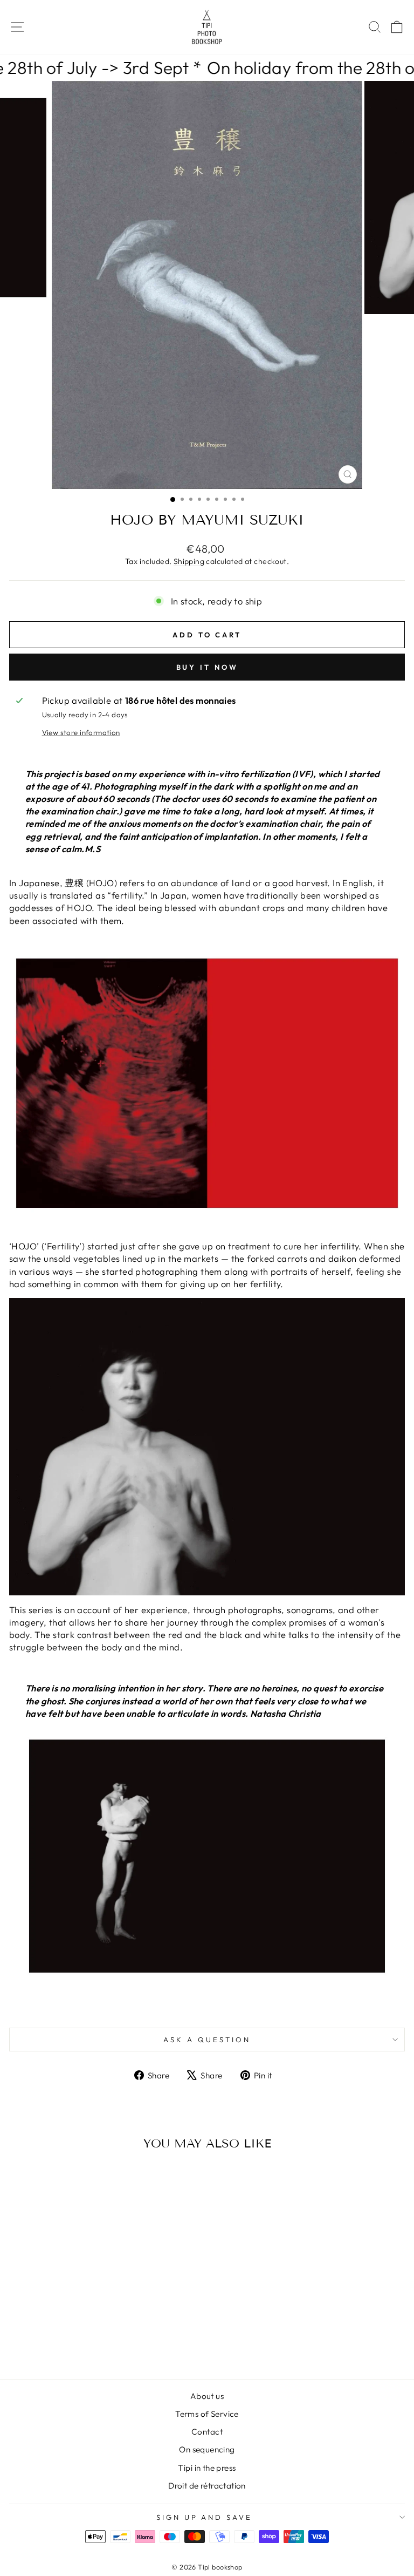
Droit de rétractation (207, 2486)
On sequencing (207, 2449)
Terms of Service (207, 2414)
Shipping (189, 561)
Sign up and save (205, 2517)
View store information (81, 732)
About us (207, 2396)
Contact (207, 2432)
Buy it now (207, 667)
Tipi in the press (207, 2468)
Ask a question (207, 2040)
